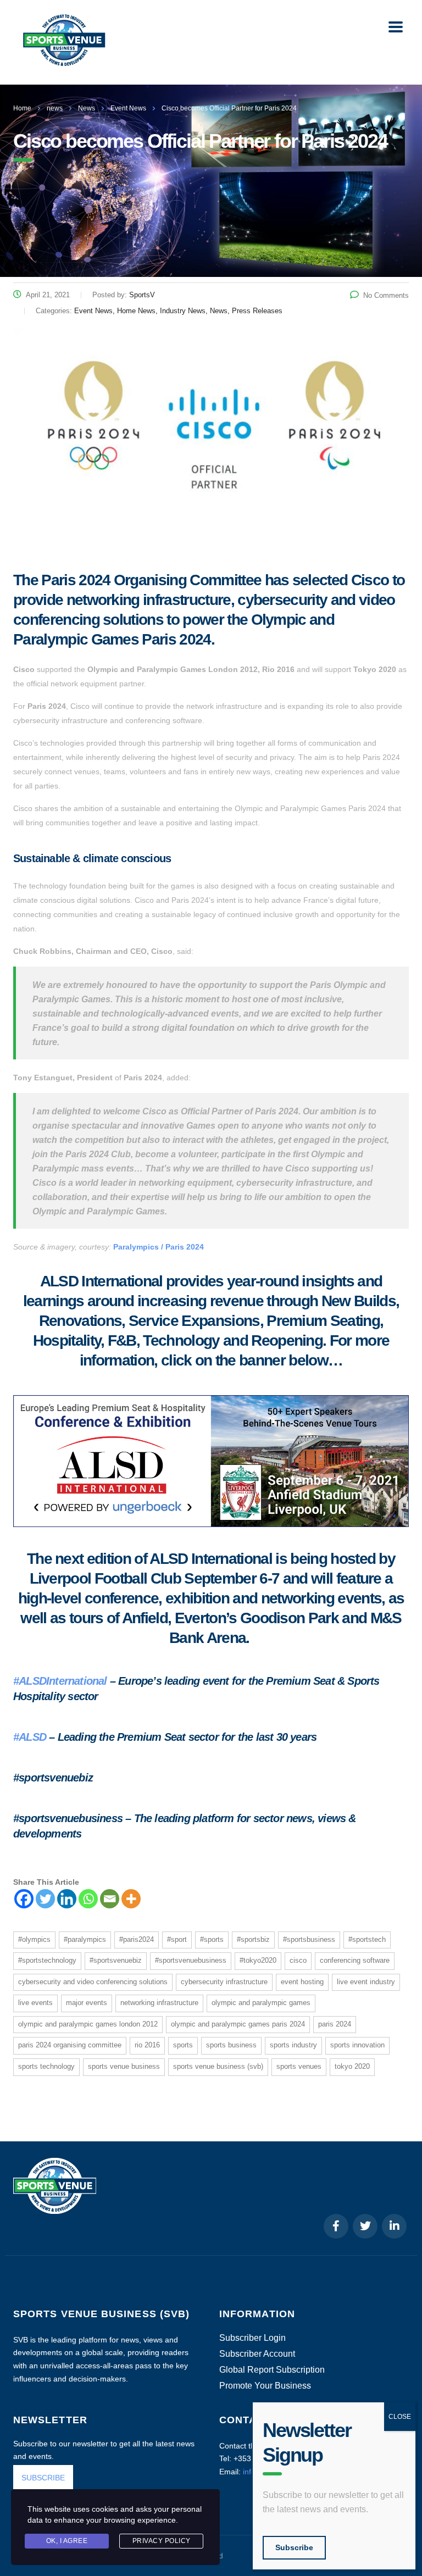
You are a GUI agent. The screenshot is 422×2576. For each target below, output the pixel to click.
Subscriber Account (257, 2354)
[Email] (110, 1899)
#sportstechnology (47, 1960)
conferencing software (355, 1960)
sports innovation (357, 2045)
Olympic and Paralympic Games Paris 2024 (238, 2024)
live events (35, 2003)
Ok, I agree (67, 2541)
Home (22, 108)
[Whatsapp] (88, 1899)
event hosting (302, 1982)
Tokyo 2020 (352, 2066)
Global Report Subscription (272, 2370)
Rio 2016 (147, 2045)
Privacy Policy (162, 2541)
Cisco (298, 1960)
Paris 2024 (335, 2024)
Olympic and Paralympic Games (261, 2003)
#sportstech (367, 1939)
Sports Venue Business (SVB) (218, 2066)
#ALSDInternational (60, 1681)
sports (183, 2045)
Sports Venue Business (124, 2066)
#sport (177, 1939)
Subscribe (294, 2547)
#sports (212, 1939)
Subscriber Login (252, 2338)
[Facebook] (24, 1899)
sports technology (46, 2066)
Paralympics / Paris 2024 (159, 1247)
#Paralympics (85, 1939)
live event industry (366, 1982)
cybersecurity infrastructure (224, 1982)
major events (87, 2003)
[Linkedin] (67, 1899)
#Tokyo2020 (258, 1960)
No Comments (386, 295)
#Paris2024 (137, 1939)
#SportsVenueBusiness (191, 1960)
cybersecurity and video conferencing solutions (93, 1982)
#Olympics (34, 1939)
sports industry (293, 2045)
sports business (231, 2045)
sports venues (299, 2066)
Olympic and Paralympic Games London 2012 (88, 2024)
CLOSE (400, 2417)
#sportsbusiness (309, 1939)
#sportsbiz (253, 1939)
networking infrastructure (159, 2003)
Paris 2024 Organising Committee (70, 2045)
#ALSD (30, 1737)
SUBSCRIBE (43, 2478)
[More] (131, 1899)
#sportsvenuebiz (116, 1960)
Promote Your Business (265, 2386)
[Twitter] (45, 1899)
